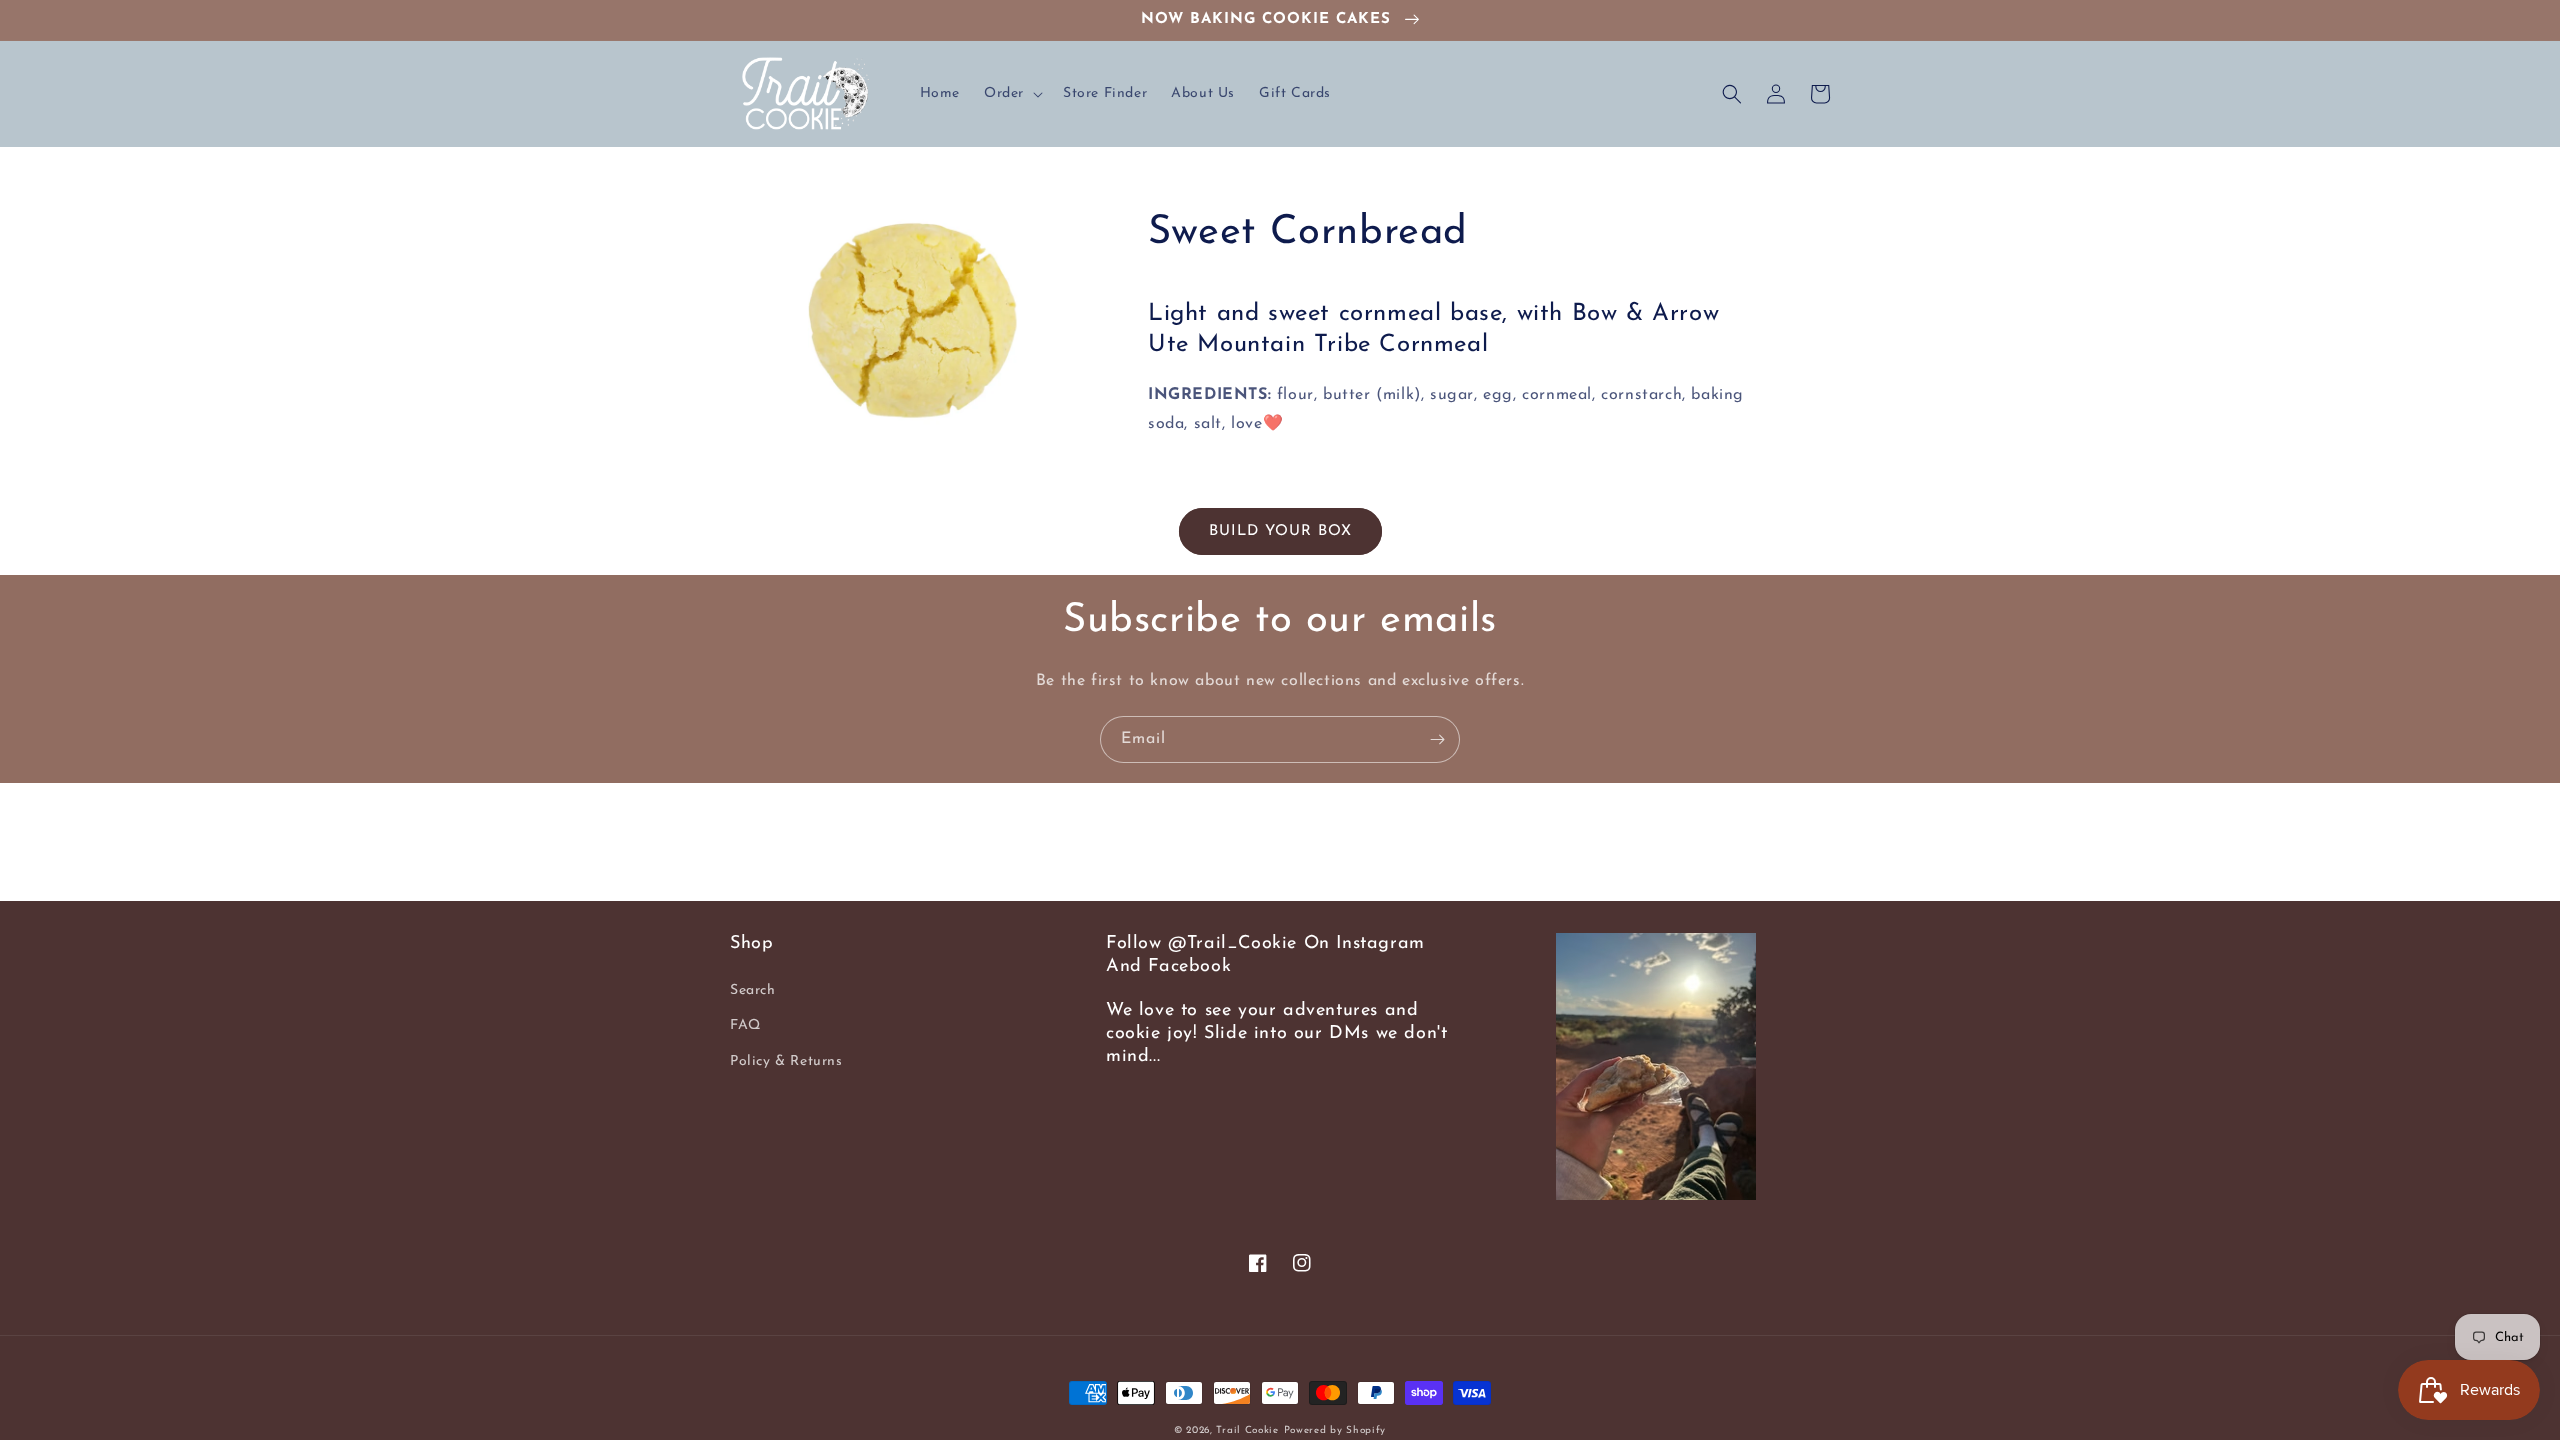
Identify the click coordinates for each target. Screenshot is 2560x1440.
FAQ (745, 1025)
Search (753, 990)
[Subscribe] (1437, 739)
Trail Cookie (1247, 1430)
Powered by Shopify (1335, 1430)
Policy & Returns (786, 1061)
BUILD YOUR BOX (1280, 531)
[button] (1011, 94)
